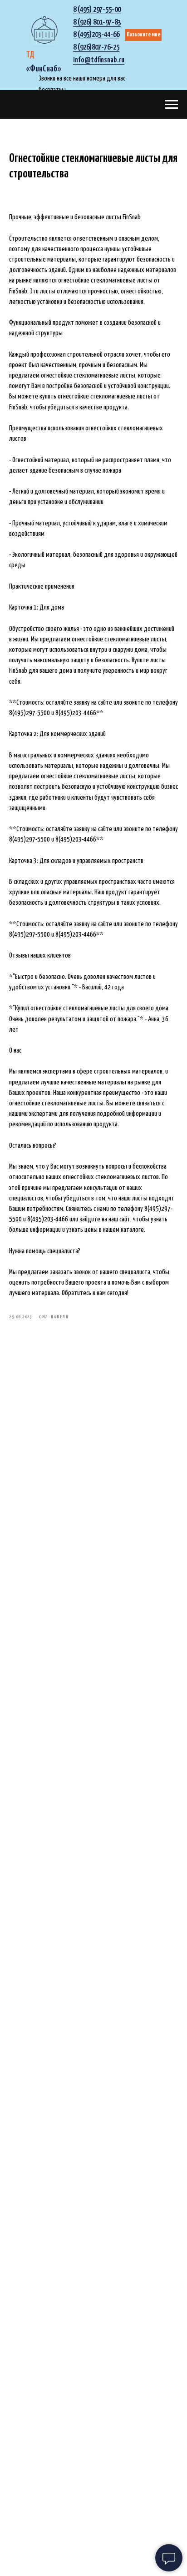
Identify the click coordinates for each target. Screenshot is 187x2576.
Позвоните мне (143, 35)
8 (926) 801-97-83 (97, 23)
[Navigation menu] (172, 105)
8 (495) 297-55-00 (97, 10)
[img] (44, 30)
